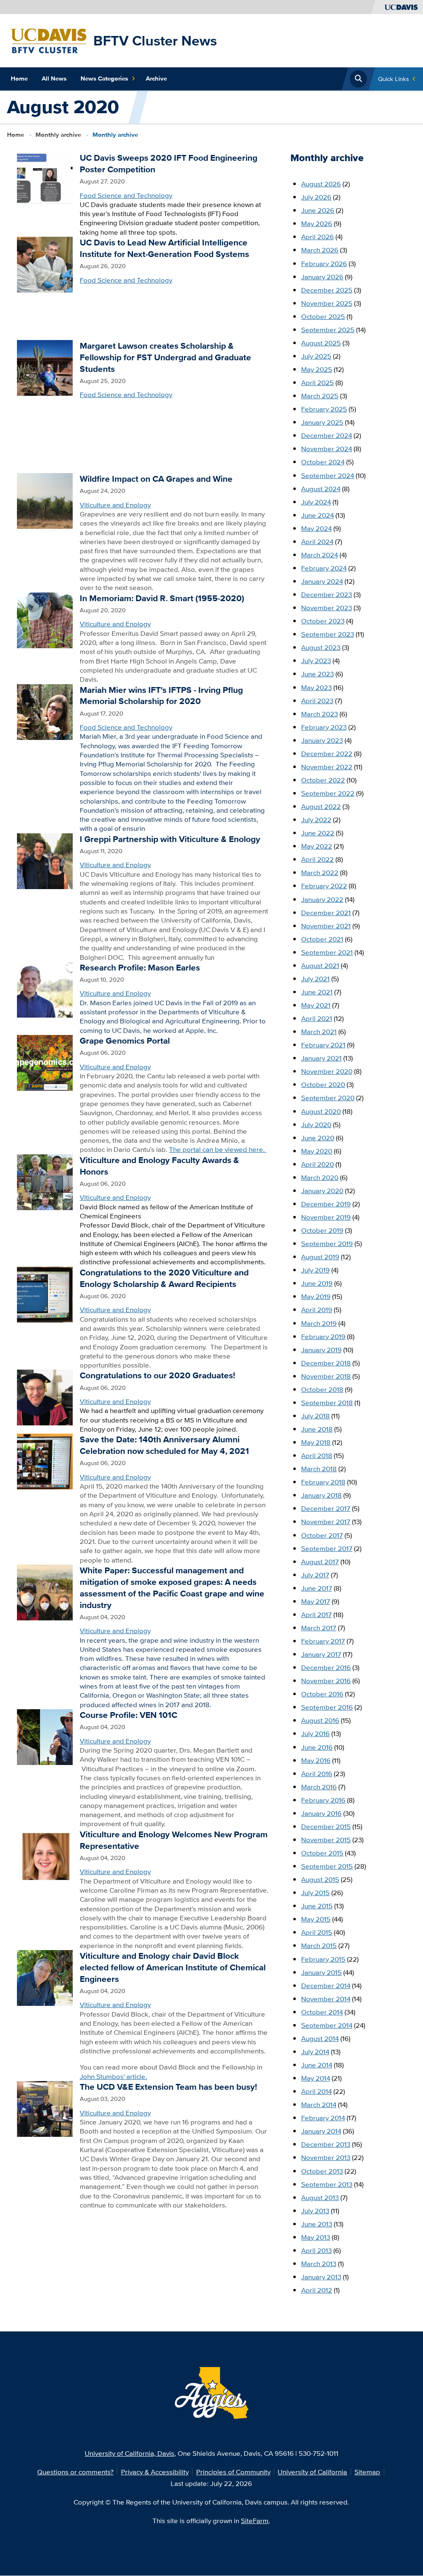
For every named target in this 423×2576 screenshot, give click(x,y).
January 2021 (321, 1058)
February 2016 (323, 1800)
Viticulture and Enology (115, 505)
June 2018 (317, 1429)
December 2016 (326, 1667)
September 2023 (328, 634)
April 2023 (317, 700)
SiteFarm (255, 2520)
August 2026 (321, 184)
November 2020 (327, 1071)
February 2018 (323, 1482)
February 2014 (323, 2118)
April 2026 (317, 237)
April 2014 (316, 2091)
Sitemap (367, 2472)
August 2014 (320, 2038)
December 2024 (327, 435)
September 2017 (327, 1548)
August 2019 (320, 1257)
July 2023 (316, 660)
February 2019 (323, 1336)
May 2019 (316, 1296)
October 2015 (322, 1853)
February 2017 (323, 1641)
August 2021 (320, 965)
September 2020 (328, 1098)
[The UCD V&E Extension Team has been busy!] (45, 2108)
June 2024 (317, 515)
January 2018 (321, 1495)
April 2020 (317, 1164)
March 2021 (319, 1031)
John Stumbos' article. (113, 2076)
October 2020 (323, 1084)
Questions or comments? (75, 2472)
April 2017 (316, 1614)
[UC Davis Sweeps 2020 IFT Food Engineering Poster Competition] (45, 179)
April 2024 (317, 541)
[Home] (49, 40)
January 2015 (321, 1972)
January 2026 (322, 277)
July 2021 (315, 979)
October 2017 (322, 1535)
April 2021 (317, 1018)
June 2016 (317, 1747)
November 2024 (327, 448)
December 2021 (326, 912)
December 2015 (326, 1826)
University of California (312, 2472)
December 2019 (326, 1204)
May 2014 (316, 2078)
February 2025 (324, 409)
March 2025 (320, 396)
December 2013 (326, 2144)
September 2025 (328, 329)
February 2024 (324, 568)
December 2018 (326, 1363)
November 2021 (326, 926)
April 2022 (317, 859)
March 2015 (319, 1945)
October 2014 (322, 2012)
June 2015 (317, 1906)
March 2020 (320, 1177)
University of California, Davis (130, 2453)
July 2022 (316, 819)
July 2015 (315, 1892)
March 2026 (320, 250)
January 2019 (321, 1350)
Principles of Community (233, 2472)
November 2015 (326, 1840)
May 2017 (316, 1601)
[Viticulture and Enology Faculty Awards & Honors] (45, 1181)
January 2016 (321, 1813)
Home (19, 78)
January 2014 (321, 2131)
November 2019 (326, 1217)
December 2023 (327, 594)
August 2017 (320, 1562)
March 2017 (319, 1628)
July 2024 (316, 502)
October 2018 (322, 1389)
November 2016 (326, 1680)
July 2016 (315, 1733)
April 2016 (317, 1773)
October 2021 (322, 939)
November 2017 (326, 1521)
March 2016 (319, 1787)
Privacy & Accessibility (155, 2472)
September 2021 (327, 952)
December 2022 (327, 753)
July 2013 (315, 2211)
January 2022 (322, 899)
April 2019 (317, 1309)
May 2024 (316, 528)
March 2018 (319, 1469)
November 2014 (326, 1999)
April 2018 (317, 1455)
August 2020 (321, 1111)
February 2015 (323, 1959)
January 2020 (322, 1190)
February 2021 (323, 1045)
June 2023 (317, 674)
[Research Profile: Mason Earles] (45, 988)
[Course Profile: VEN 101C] (45, 1736)
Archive (156, 78)
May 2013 (316, 2237)
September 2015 (327, 1866)
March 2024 (320, 555)
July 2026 (316, 197)
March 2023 (320, 714)
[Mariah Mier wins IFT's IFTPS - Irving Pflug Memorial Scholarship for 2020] (45, 711)
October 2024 (323, 462)
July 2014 (315, 2052)
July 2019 (315, 1270)
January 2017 (321, 1654)
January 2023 (322, 740)
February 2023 (324, 727)
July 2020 (316, 1124)
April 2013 (316, 2250)
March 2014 (319, 2104)
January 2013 (321, 2277)
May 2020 (317, 1151)
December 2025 (327, 290)
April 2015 (317, 1932)
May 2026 (317, 223)
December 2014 (326, 1985)
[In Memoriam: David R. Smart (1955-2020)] (45, 619)
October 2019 (322, 1230)
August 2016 (320, 1720)
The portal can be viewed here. (218, 1149)
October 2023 (323, 621)
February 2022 (324, 886)
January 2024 (322, 581)
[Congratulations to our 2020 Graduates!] (45, 1397)
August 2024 (321, 489)
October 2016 (322, 1694)
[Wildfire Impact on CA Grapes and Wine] (45, 500)
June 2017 (317, 1588)
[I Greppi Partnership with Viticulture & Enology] (45, 860)
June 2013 (317, 2224)
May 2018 (316, 1442)
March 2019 (319, 1323)
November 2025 (327, 303)
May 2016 (316, 1760)
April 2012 (317, 2290)
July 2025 (316, 356)
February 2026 (324, 263)
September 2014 (327, 2025)
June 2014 (317, 2065)
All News (54, 78)
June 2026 (318, 210)
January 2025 (322, 422)
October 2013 (322, 2171)
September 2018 (327, 1402)
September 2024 (328, 475)
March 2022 (320, 872)
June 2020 (318, 1138)
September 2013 (327, 2184)
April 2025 (317, 382)
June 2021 (317, 992)
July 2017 (315, 1575)
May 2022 (317, 846)
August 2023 (321, 647)
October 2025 (323, 316)
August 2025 (321, 343)
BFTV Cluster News (155, 40)
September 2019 (327, 1243)
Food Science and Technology (126, 195)
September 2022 (328, 793)
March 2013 (319, 2263)
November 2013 (326, 2157)
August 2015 (320, 1879)
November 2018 (326, 1376)
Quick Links (393, 79)
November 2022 (327, 767)
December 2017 (326, 1508)
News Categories (104, 78)
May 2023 (316, 687)
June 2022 (318, 833)
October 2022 (323, 780)
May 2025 (317, 369)
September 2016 (327, 1707)
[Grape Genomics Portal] (45, 1062)
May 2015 (316, 1919)
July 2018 (315, 1416)
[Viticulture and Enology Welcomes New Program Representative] (45, 1855)
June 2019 (317, 1283)
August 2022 (321, 806)
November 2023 (327, 608)
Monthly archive (58, 135)
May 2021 (316, 1005)
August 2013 (320, 2197)
